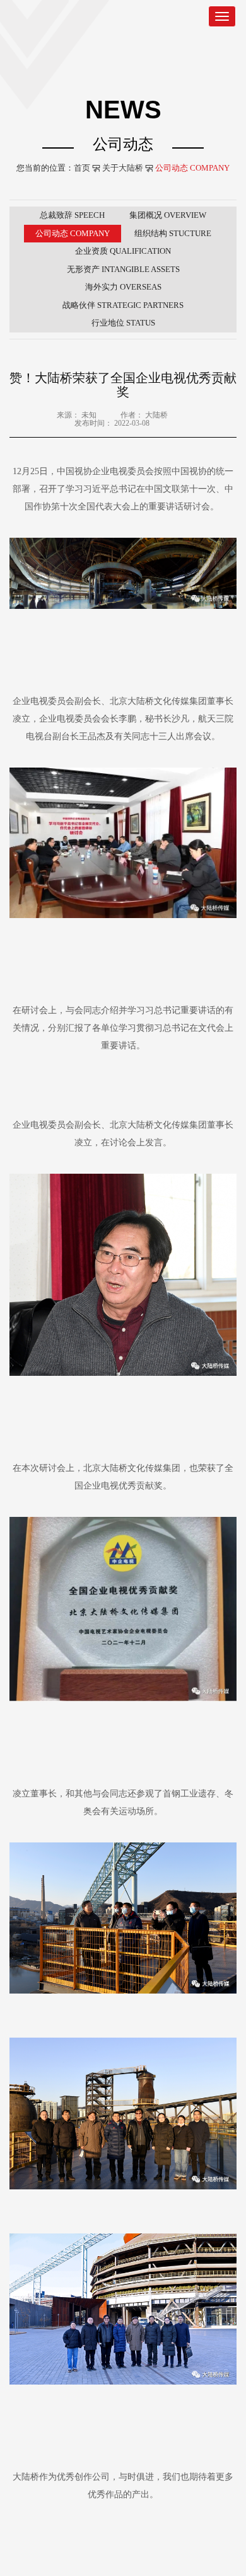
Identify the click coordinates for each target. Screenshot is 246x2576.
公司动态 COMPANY (192, 168)
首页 (82, 168)
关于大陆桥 (123, 168)
